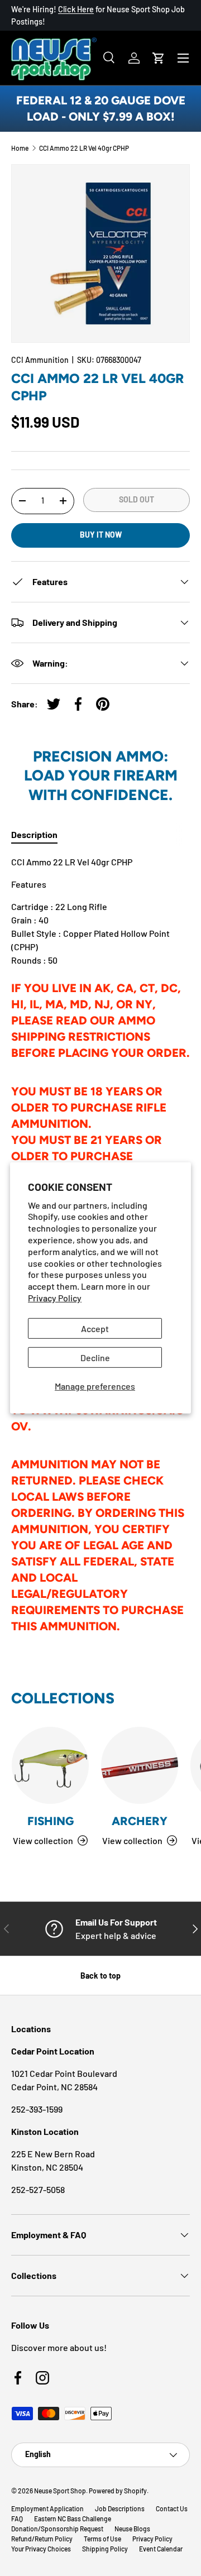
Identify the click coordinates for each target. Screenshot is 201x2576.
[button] (159, 58)
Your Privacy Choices (41, 2549)
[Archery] (140, 1765)
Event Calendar (161, 2549)
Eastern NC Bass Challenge (73, 2518)
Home (20, 148)
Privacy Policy (55, 1298)
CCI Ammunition (40, 360)
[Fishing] (50, 1765)
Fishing (51, 1821)
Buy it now (101, 535)
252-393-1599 (37, 2109)
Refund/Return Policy (42, 2539)
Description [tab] (34, 834)
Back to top (100, 1976)
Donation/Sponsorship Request (57, 2529)
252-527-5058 (38, 2189)
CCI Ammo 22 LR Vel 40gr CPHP (84, 148)
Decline (95, 1358)
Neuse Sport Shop (60, 2491)
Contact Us (172, 2508)
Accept (95, 1328)
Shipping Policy (105, 2549)
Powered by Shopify (118, 2491)
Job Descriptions (120, 2508)
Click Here (76, 9)
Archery (140, 1821)
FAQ (17, 2518)
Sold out (137, 499)
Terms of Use (102, 2539)
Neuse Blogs (132, 2529)
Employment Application (47, 2508)
